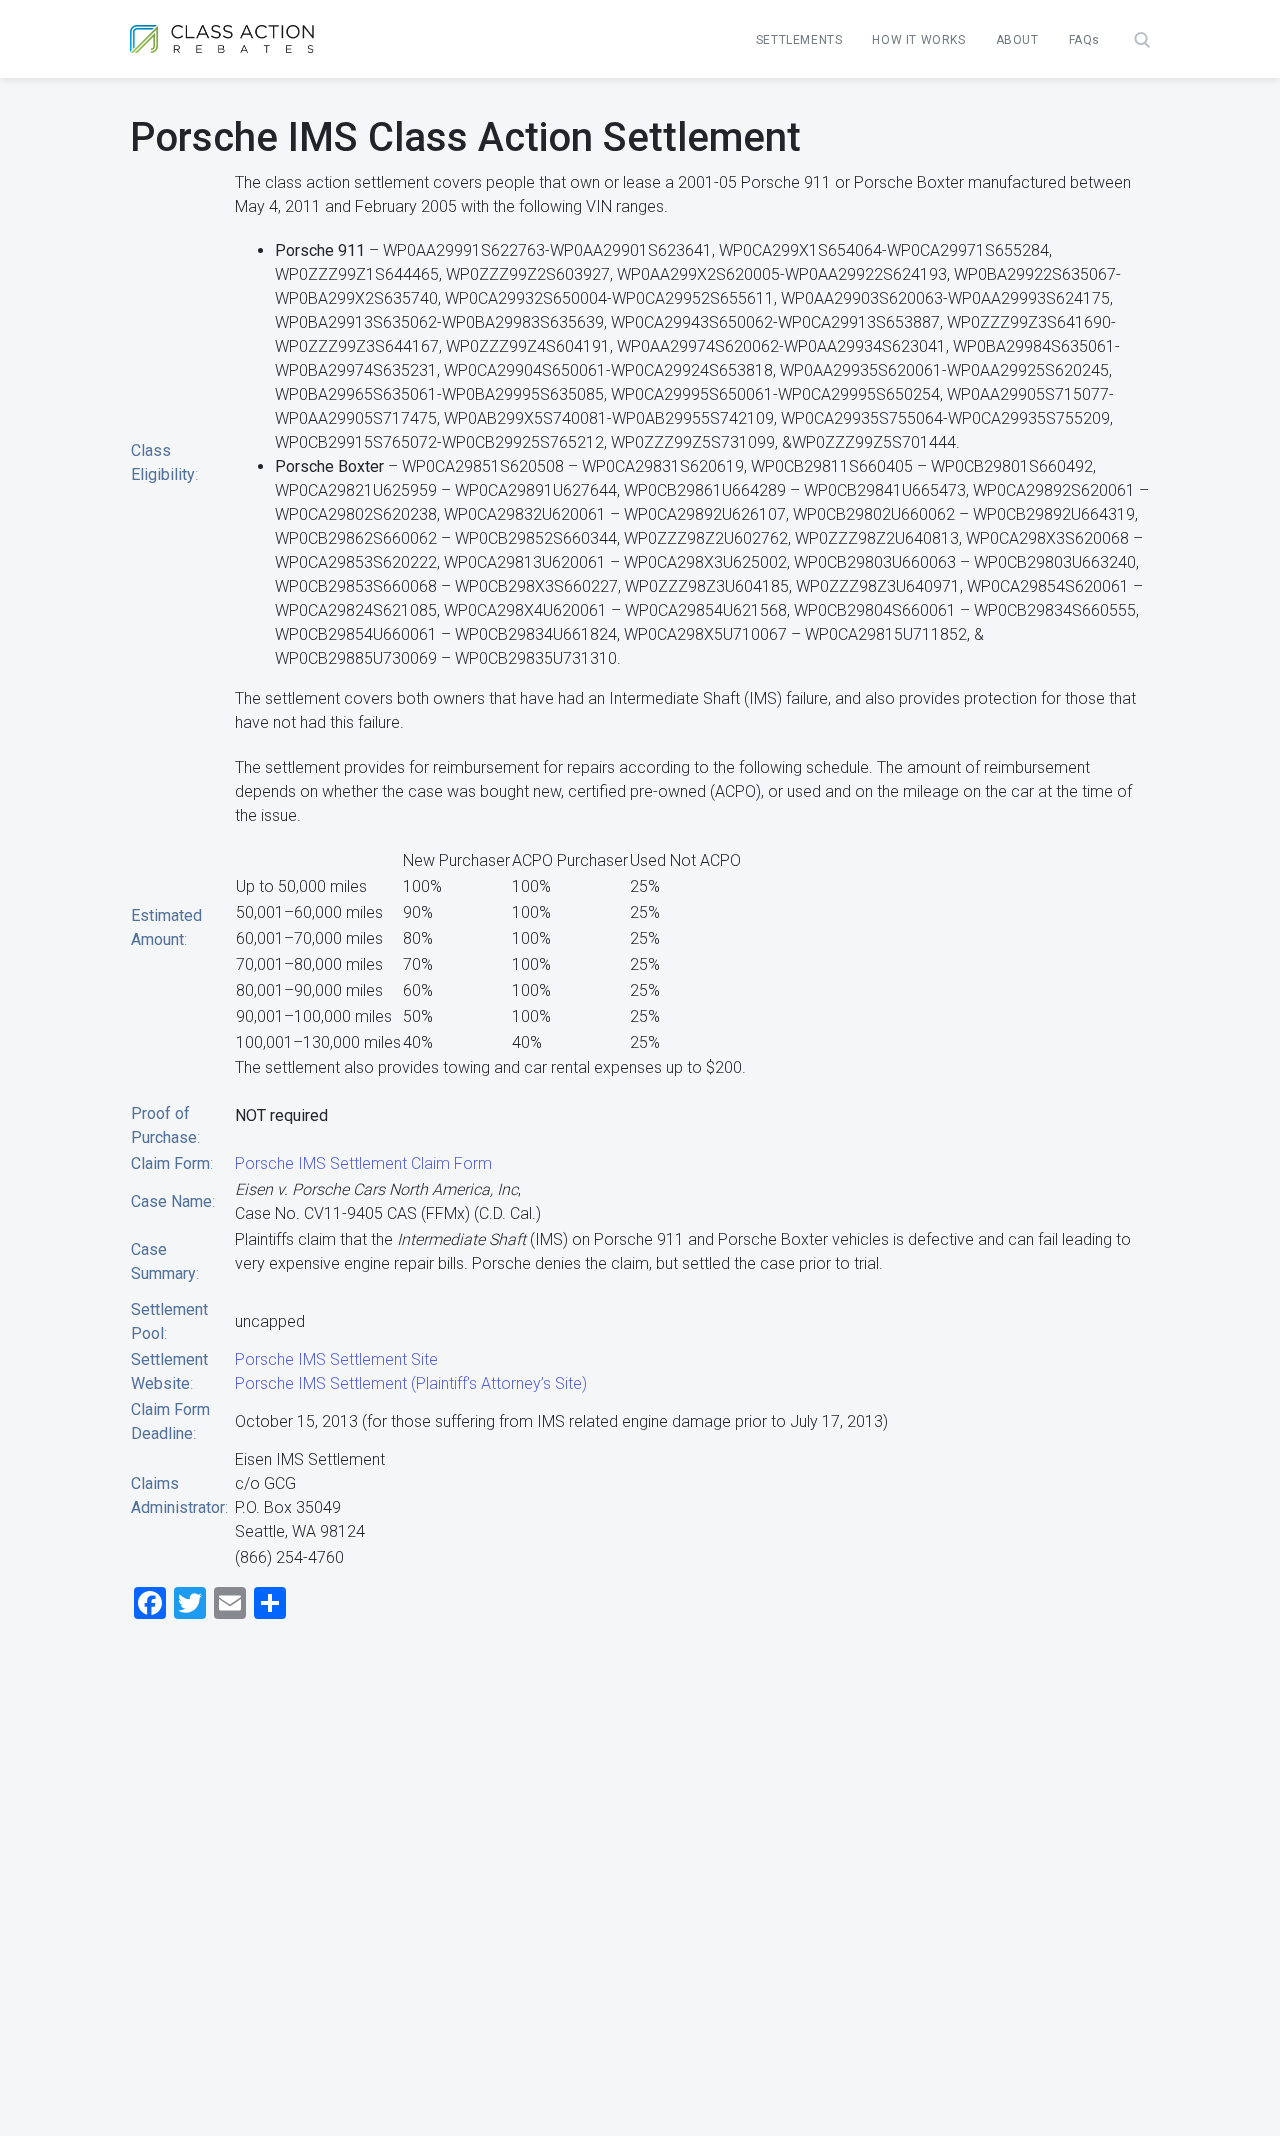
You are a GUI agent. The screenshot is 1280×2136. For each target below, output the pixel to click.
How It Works (918, 40)
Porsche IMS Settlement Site (336, 1359)
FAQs (1084, 40)
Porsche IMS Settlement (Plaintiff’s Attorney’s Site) (411, 1383)
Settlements (799, 40)
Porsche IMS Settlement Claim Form (363, 1163)
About (1017, 40)
